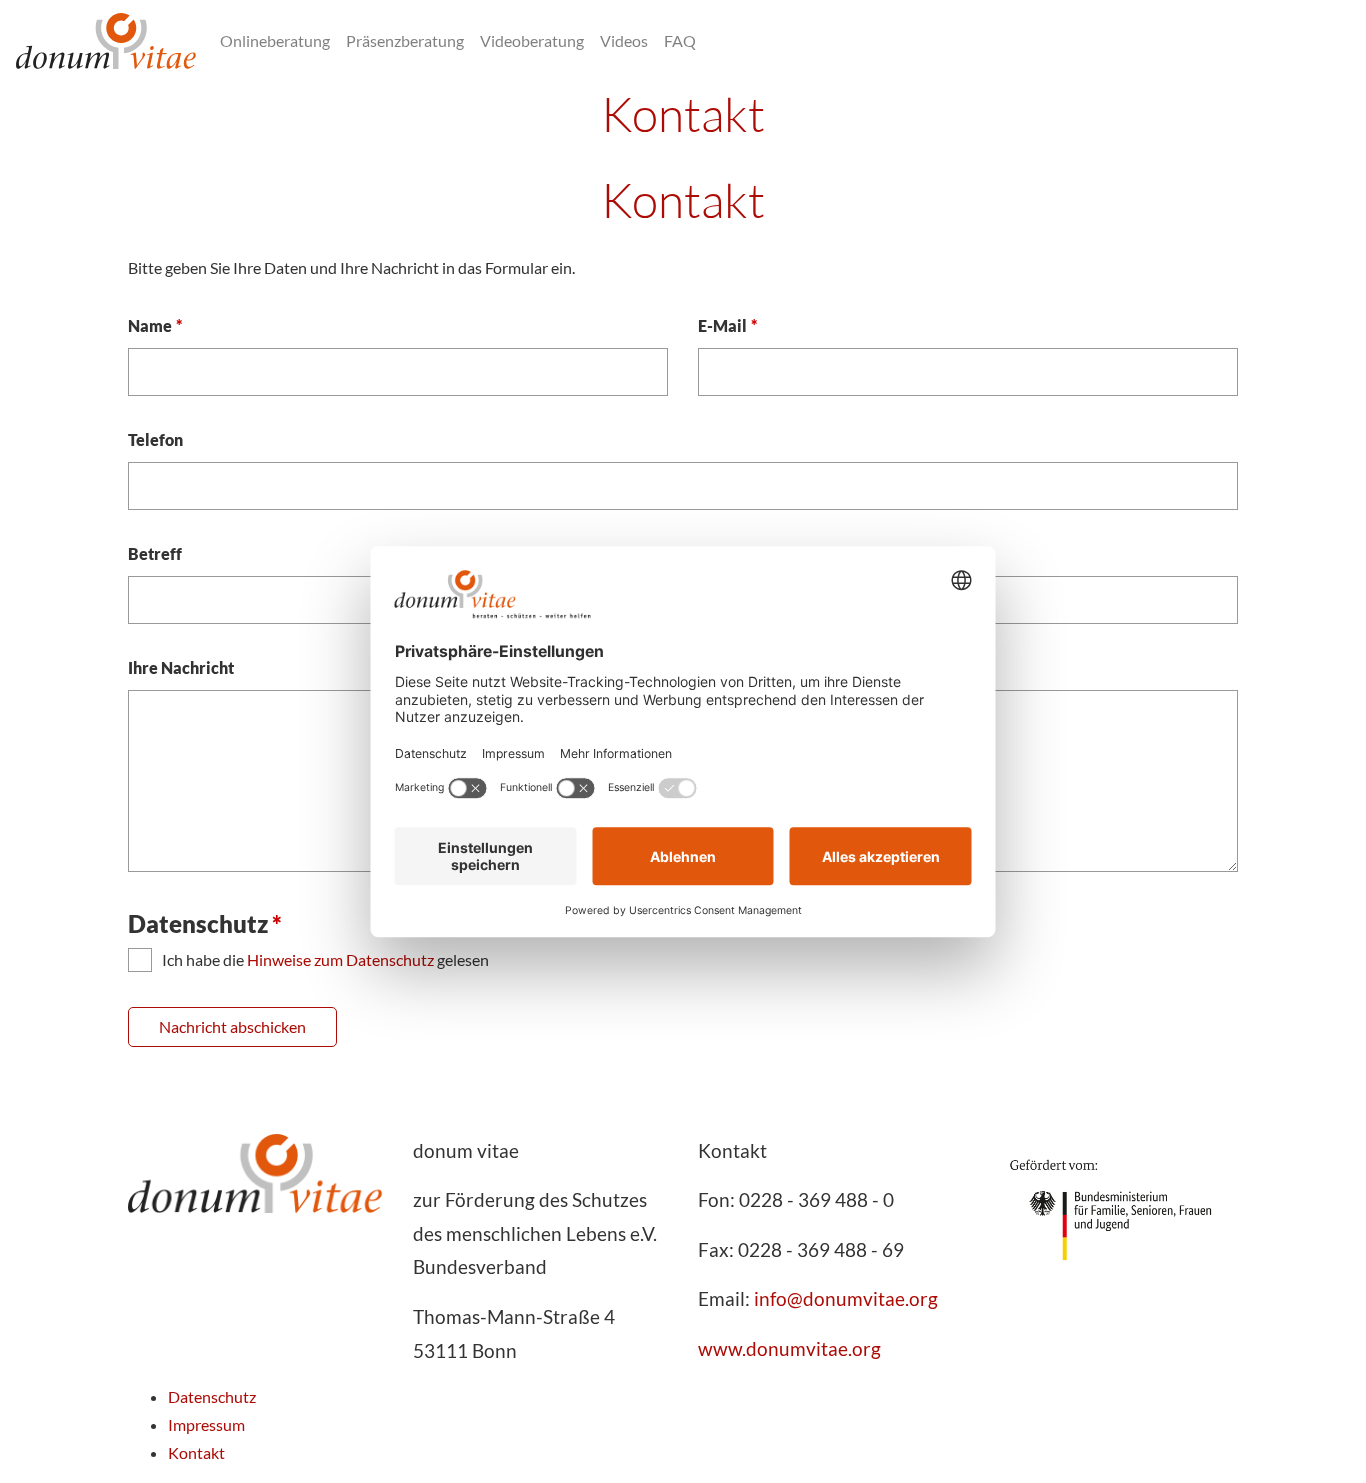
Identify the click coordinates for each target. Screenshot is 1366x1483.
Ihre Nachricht (181, 667)
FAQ (680, 40)
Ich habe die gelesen (325, 959)
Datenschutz (212, 1396)
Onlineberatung (275, 40)
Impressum (206, 1424)
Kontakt (196, 1452)
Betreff (155, 553)
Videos (624, 40)
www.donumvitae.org (789, 1348)
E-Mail (727, 325)
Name (155, 325)
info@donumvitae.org (846, 1298)
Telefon (155, 439)
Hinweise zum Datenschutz (340, 959)
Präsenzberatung (405, 40)
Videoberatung (532, 40)
